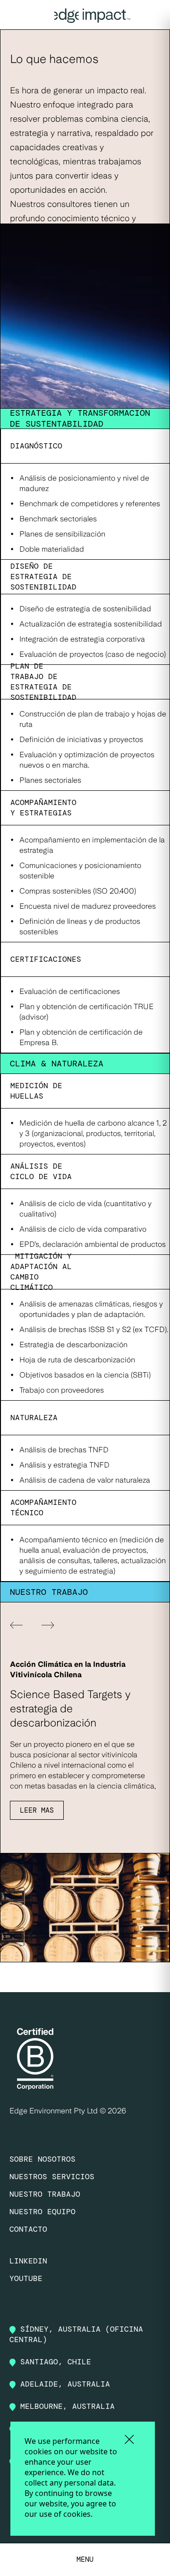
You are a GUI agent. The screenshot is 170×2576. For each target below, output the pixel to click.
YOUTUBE (26, 2278)
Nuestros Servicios (52, 2177)
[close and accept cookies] (129, 2439)
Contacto (28, 2229)
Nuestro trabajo (45, 2194)
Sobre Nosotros (42, 2159)
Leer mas (37, 1810)
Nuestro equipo (42, 2212)
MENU (85, 2559)
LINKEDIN (28, 2261)
